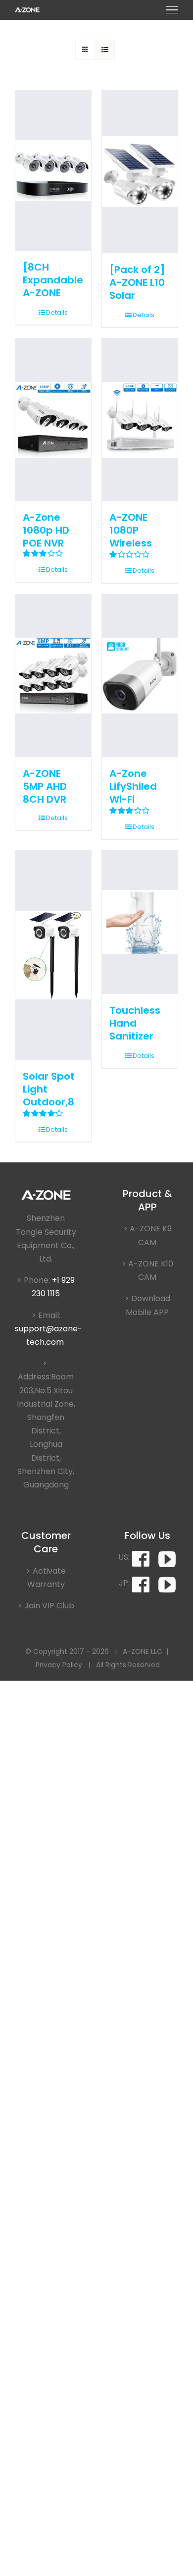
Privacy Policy (59, 1665)
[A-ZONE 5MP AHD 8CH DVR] (53, 676)
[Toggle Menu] (172, 10)
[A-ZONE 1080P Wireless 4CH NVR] (140, 420)
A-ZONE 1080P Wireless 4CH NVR (131, 537)
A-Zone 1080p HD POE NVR (46, 530)
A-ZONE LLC (143, 1651)
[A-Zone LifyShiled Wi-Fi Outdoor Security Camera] (140, 676)
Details (57, 312)
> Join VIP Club (46, 1606)
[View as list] (105, 50)
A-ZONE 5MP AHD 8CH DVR (45, 786)
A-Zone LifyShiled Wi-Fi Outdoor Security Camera (133, 806)
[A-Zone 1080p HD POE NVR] (53, 420)
